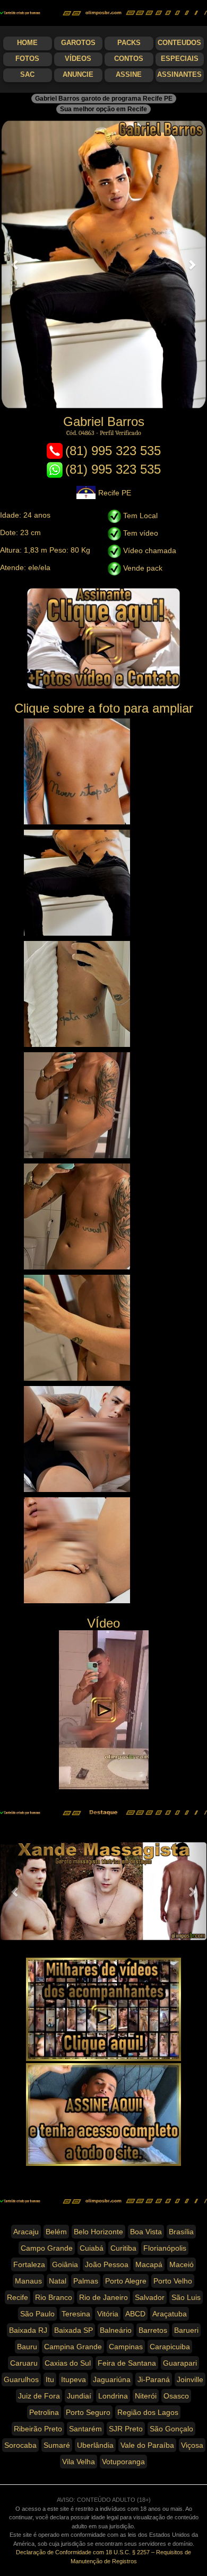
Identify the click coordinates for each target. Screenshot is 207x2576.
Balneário (116, 2330)
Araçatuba (170, 2314)
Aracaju (26, 2232)
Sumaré (57, 2445)
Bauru (27, 2347)
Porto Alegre (126, 2281)
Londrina (113, 2396)
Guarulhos (21, 2379)
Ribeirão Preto (38, 2429)
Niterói (146, 2396)
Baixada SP (74, 2330)
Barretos (153, 2330)
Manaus (28, 2281)
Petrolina (44, 2412)
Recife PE (115, 493)
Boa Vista (146, 2232)
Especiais (180, 59)
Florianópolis (165, 2248)
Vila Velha (79, 2462)
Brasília (181, 2232)
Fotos (27, 59)
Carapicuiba (170, 2347)
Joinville (190, 2379)
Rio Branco (54, 2297)
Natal (58, 2281)
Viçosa (192, 2445)
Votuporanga (123, 2462)
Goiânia (65, 2264)
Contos (129, 59)
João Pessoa (107, 2264)
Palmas (86, 2281)
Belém (56, 2232)
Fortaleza (29, 2264)
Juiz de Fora (39, 2396)
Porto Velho (173, 2281)
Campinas (126, 2347)
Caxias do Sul (68, 2363)
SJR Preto (126, 2429)
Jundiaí (79, 2396)
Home (27, 43)
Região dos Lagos (148, 2412)
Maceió (182, 2264)
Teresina (76, 2314)
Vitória (108, 2314)
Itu (50, 2379)
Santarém (85, 2429)
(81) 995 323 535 (113, 451)
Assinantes (179, 75)
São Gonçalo (171, 2429)
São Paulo (37, 2314)
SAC (27, 75)
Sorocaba (20, 2445)
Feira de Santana (127, 2363)
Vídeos (78, 59)
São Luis (186, 2297)
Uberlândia (95, 2445)
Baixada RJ (28, 2330)
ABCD (135, 2314)
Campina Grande (73, 2347)
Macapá (149, 2264)
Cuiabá (92, 2248)
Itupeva (74, 2379)
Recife (18, 2297)
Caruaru (24, 2363)
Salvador (150, 2297)
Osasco (176, 2396)
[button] (16, 264)
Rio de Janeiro (103, 2297)
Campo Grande (47, 2248)
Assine (129, 75)
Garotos (78, 43)
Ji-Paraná (154, 2379)
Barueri (186, 2330)
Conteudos (179, 43)
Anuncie (78, 75)
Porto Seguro (88, 2412)
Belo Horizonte (98, 2232)
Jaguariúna (112, 2379)
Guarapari (180, 2363)
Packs (129, 43)
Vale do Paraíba (147, 2445)
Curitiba (123, 2248)
